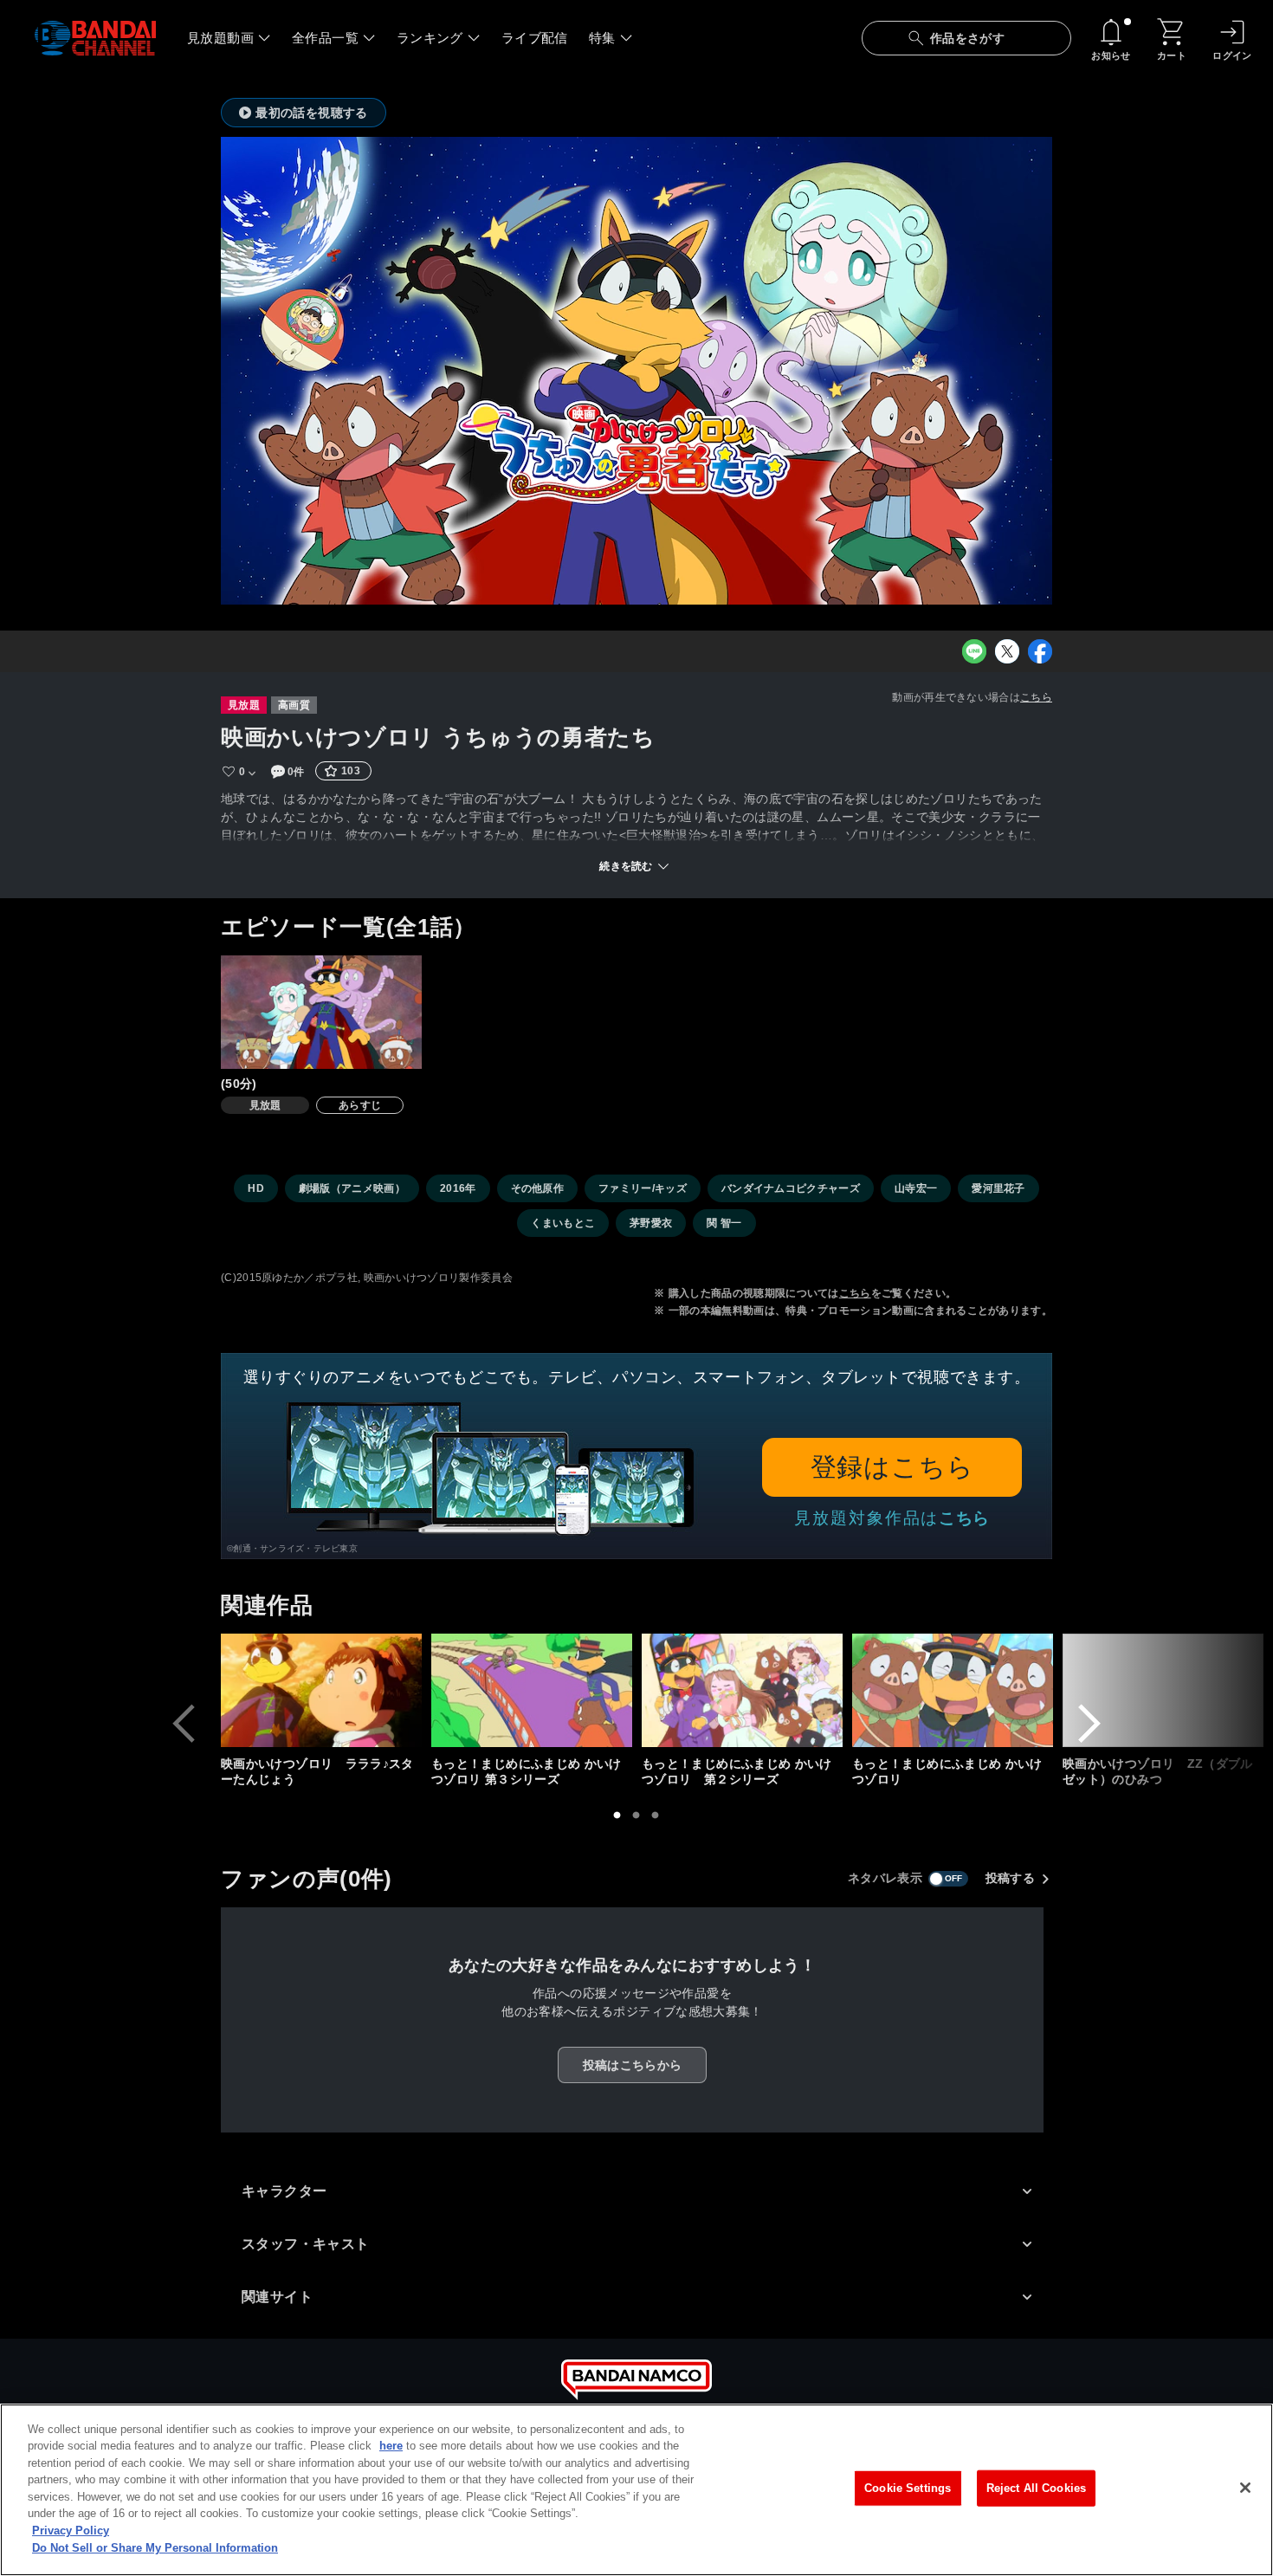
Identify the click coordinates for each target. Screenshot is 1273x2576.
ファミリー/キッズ (643, 1188)
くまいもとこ (563, 1223)
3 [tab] (656, 1815)
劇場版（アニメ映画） (352, 1188)
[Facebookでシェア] (1040, 651)
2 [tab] (636, 1815)
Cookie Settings (908, 2488)
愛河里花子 (998, 1188)
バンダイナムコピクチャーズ (791, 1188)
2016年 (458, 1188)
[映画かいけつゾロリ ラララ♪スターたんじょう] (321, 1690)
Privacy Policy (71, 2531)
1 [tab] (617, 1815)
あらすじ (360, 1105)
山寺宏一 (916, 1188)
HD (256, 1188)
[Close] (1245, 2488)
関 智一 (724, 1223)
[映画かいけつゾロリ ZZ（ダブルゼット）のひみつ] (1163, 1690)
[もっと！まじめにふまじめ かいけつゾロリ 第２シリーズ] (742, 1690)
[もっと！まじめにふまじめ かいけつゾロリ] (953, 1690)
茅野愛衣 (651, 1223)
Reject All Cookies (1036, 2488)
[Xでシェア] (1007, 651)
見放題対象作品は (892, 1518)
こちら (1036, 697)
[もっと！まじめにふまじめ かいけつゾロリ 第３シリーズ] (532, 1690)
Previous (184, 1724)
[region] (636, 2490)
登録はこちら (892, 1467)
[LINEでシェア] (974, 651)
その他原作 (538, 1188)
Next (1089, 1724)
